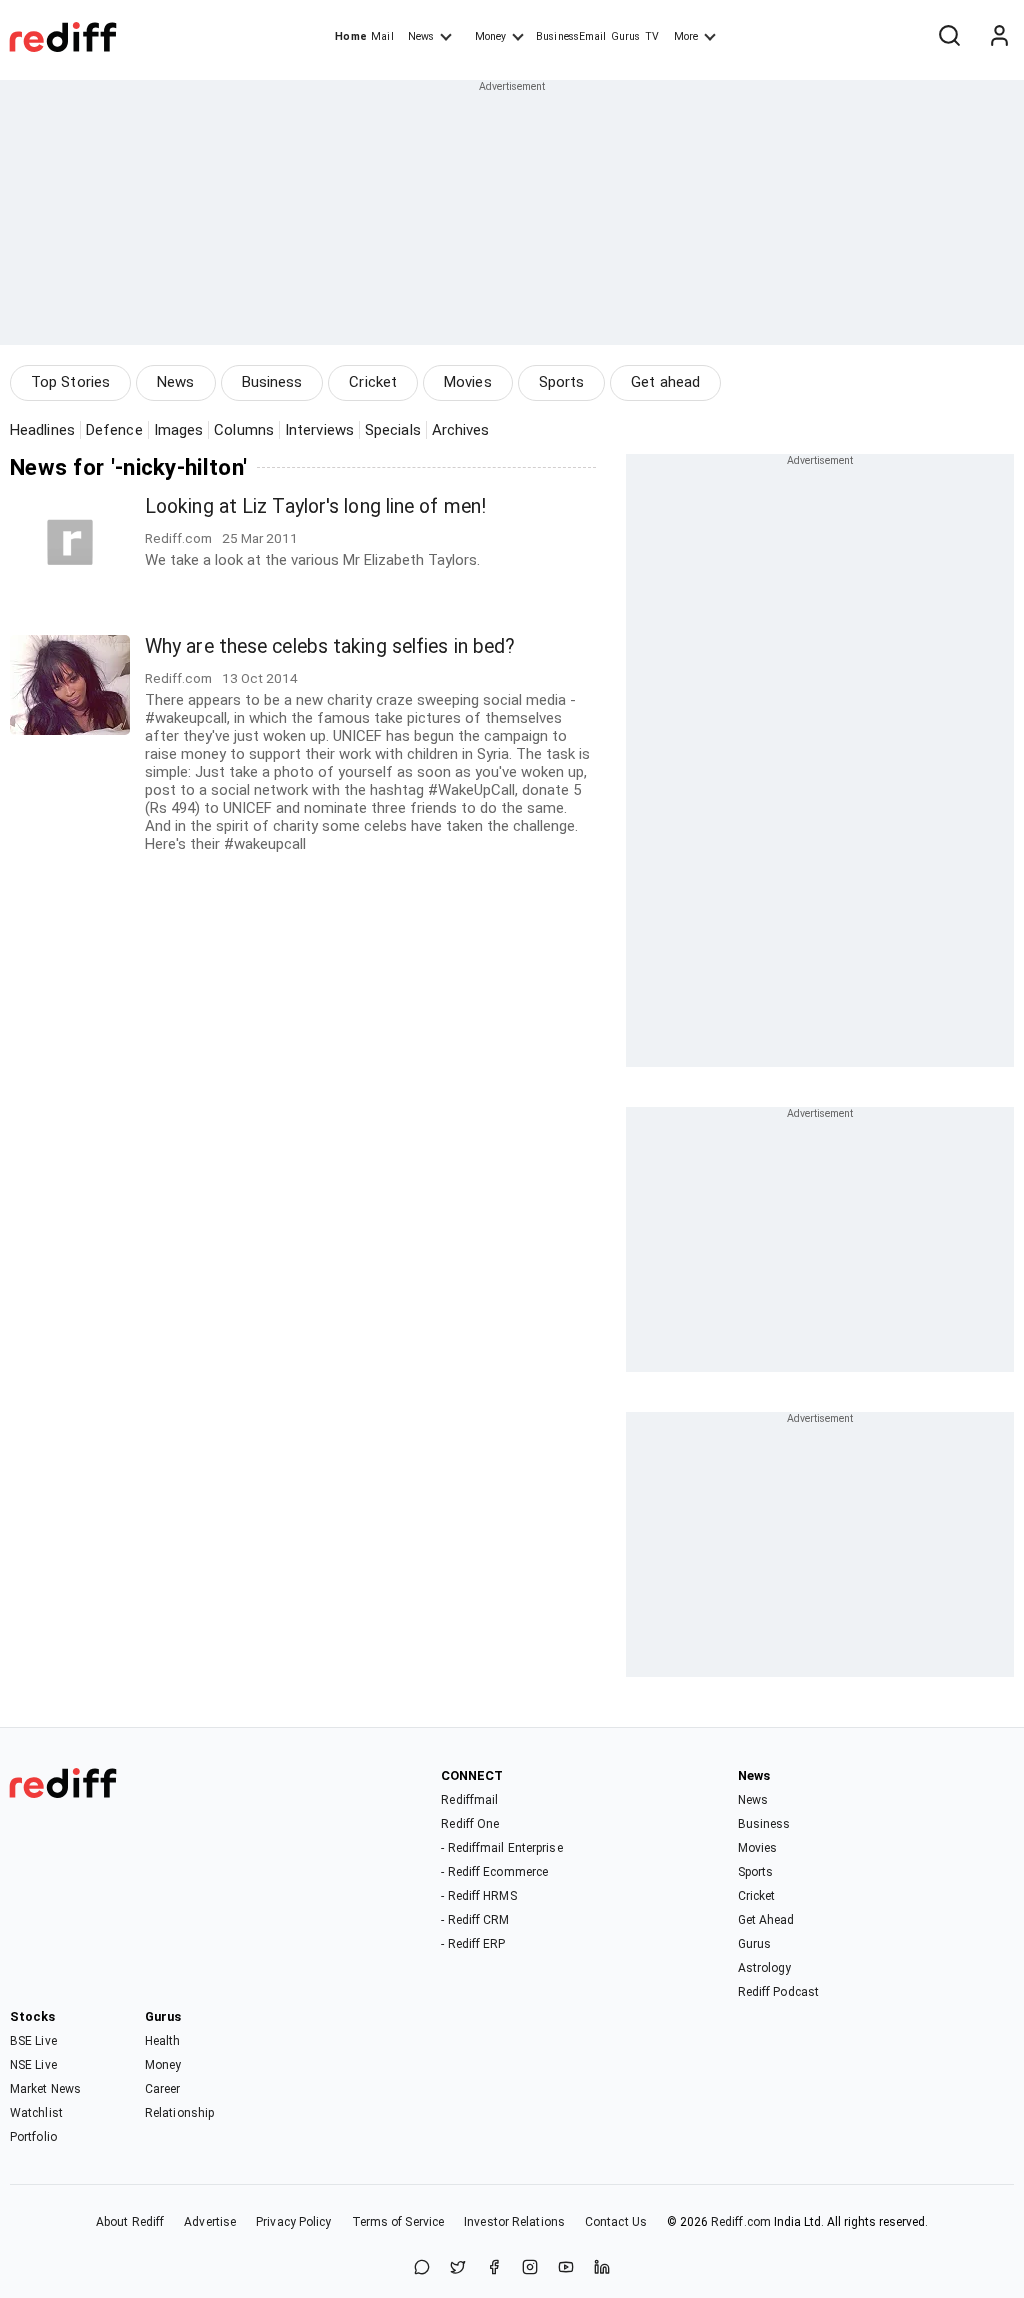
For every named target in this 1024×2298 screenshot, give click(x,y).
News (421, 36)
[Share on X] (458, 2268)
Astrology (765, 1968)
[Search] (949, 37)
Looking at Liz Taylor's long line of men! (315, 506)
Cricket (373, 382)
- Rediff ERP (473, 1944)
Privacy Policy (293, 2222)
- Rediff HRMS (478, 1896)
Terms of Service (398, 2222)
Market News (45, 2089)
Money (490, 36)
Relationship (179, 2113)
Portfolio (33, 2137)
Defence (114, 430)
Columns (244, 430)
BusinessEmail (571, 36)
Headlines (42, 430)
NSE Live (33, 2065)
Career (163, 2089)
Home (350, 36)
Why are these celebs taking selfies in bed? (330, 646)
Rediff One (470, 1824)
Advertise (210, 2222)
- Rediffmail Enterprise (501, 1848)
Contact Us (616, 2222)
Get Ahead (766, 1920)
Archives (461, 430)
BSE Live (33, 2041)
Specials (393, 430)
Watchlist (36, 2113)
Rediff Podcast (778, 1992)
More (686, 36)
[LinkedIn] (602, 2268)
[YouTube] (566, 2268)
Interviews (319, 430)
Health (163, 2041)
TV (652, 36)
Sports (562, 382)
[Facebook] (494, 2268)
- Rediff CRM (475, 1920)
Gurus (626, 36)
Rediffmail (469, 1800)
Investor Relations (514, 2222)
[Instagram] (530, 2268)
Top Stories (70, 382)
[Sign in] (999, 37)
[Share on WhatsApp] (422, 2268)
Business (272, 382)
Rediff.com (741, 2222)
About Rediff (130, 2222)
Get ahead (665, 382)
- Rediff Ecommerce (494, 1872)
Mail (382, 36)
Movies (468, 382)
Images (179, 430)
